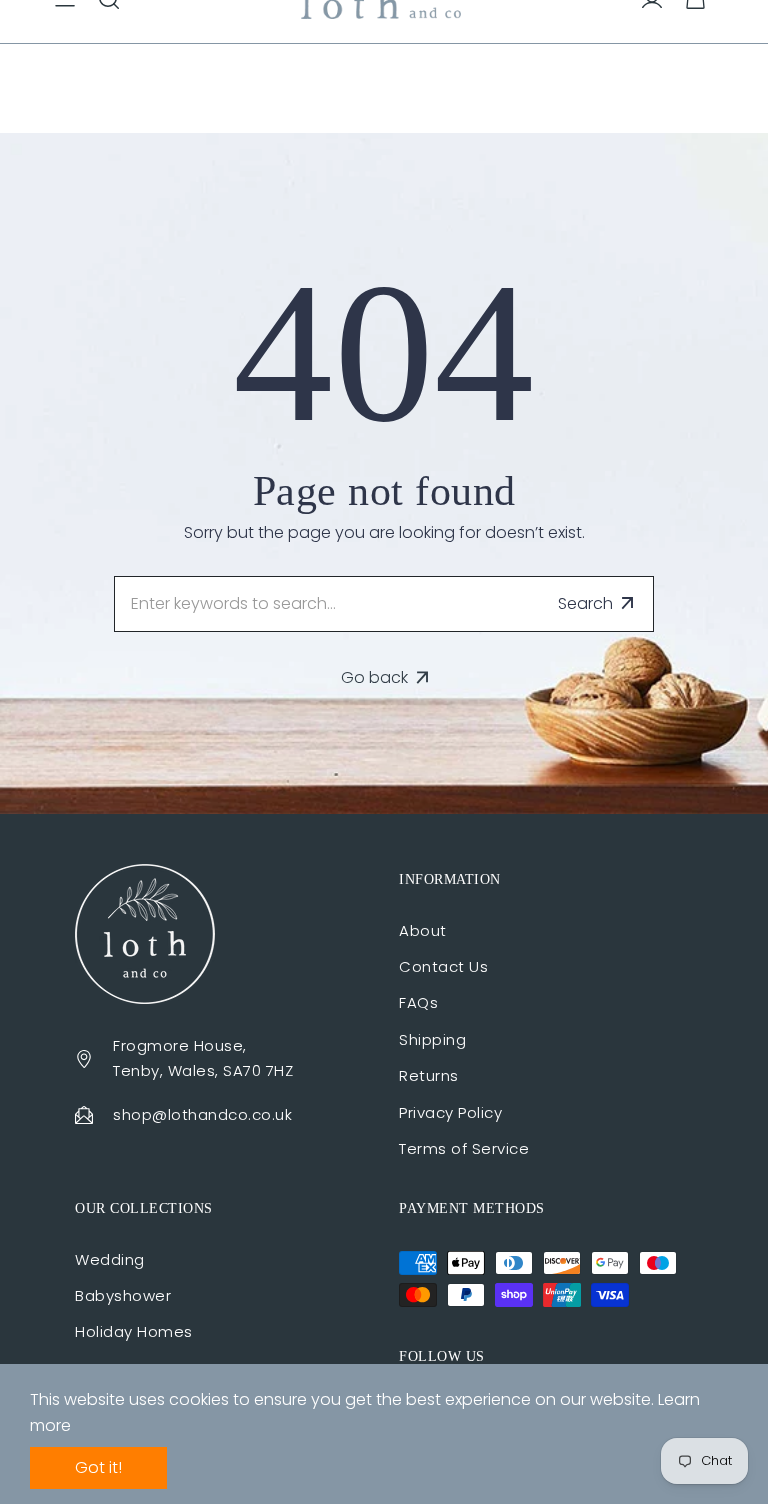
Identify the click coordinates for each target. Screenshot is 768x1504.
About (423, 930)
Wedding (110, 1259)
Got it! (98, 1467)
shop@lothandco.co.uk (202, 1114)
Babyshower (123, 1295)
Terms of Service (464, 1148)
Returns (429, 1075)
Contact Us (443, 966)
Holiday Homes (134, 1331)
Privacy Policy (450, 1112)
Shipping (432, 1039)
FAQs (418, 1002)
